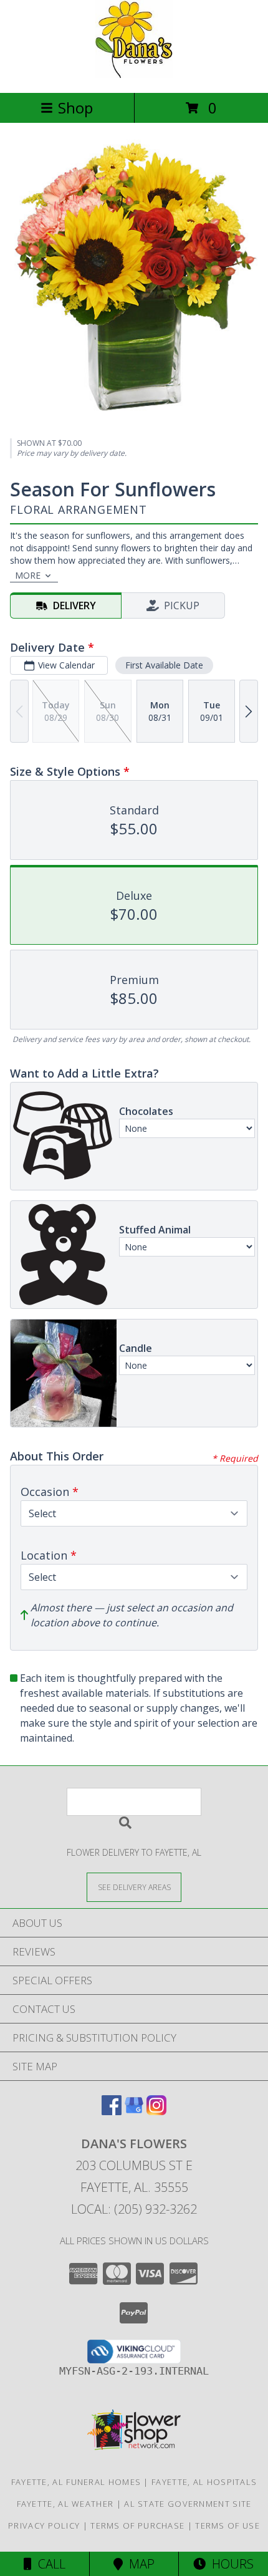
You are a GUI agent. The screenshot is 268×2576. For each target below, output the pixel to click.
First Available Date (164, 665)
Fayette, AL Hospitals (204, 2482)
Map (139, 2564)
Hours (230, 2564)
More (28, 575)
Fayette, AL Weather (65, 2504)
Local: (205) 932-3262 (134, 2209)
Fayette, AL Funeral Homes (76, 2482)
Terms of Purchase (137, 2525)
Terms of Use (227, 2525)
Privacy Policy (44, 2525)
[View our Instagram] (156, 2111)
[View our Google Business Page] (134, 2111)
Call (49, 2564)
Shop (75, 108)
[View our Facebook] (112, 2111)
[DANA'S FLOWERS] (134, 75)
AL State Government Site (188, 2504)
